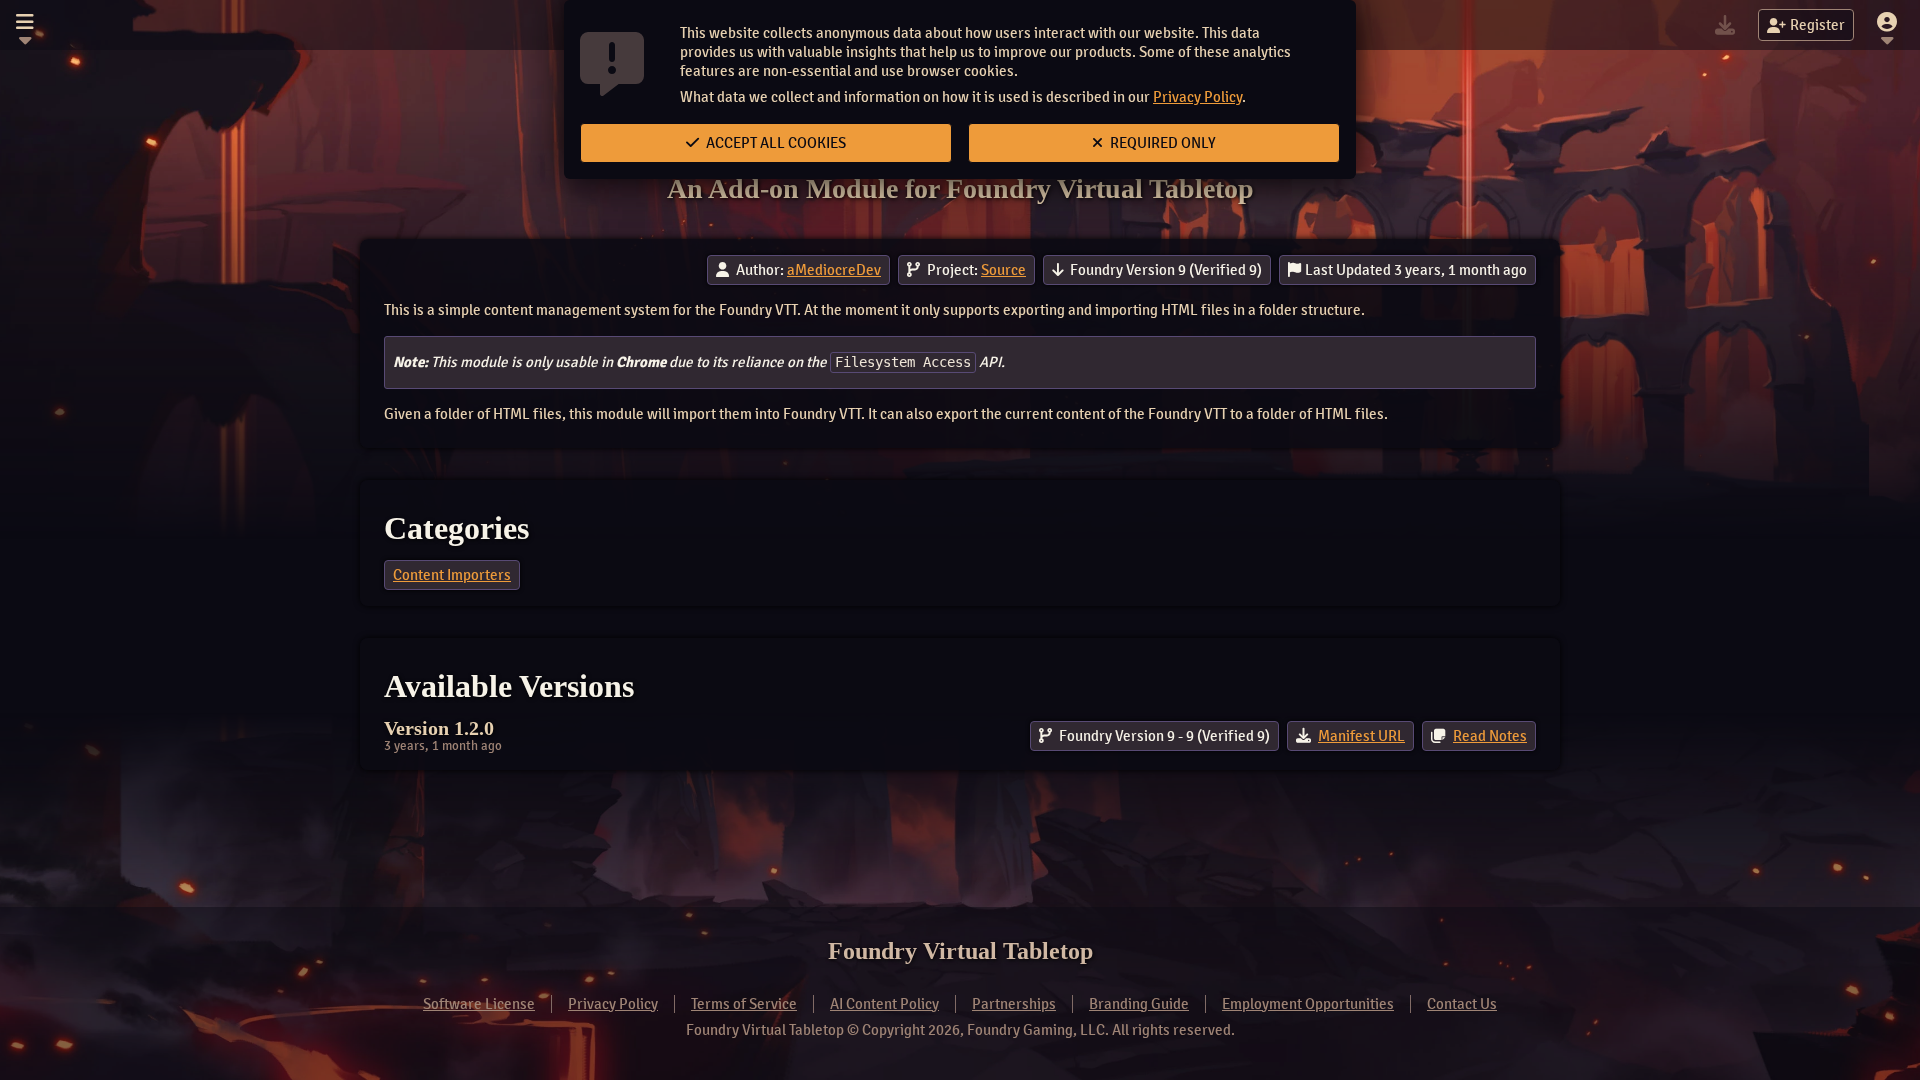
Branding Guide (1139, 1004)
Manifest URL (1361, 736)
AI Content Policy (884, 1004)
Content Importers (452, 575)
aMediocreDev (834, 270)
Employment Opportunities (1308, 1004)
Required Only (1161, 143)
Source (1003, 270)
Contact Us (1462, 1004)
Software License (479, 1004)
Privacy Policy (1197, 97)
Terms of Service (744, 1004)
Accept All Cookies (774, 143)
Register (1817, 25)
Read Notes (1490, 736)
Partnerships (1014, 1004)
